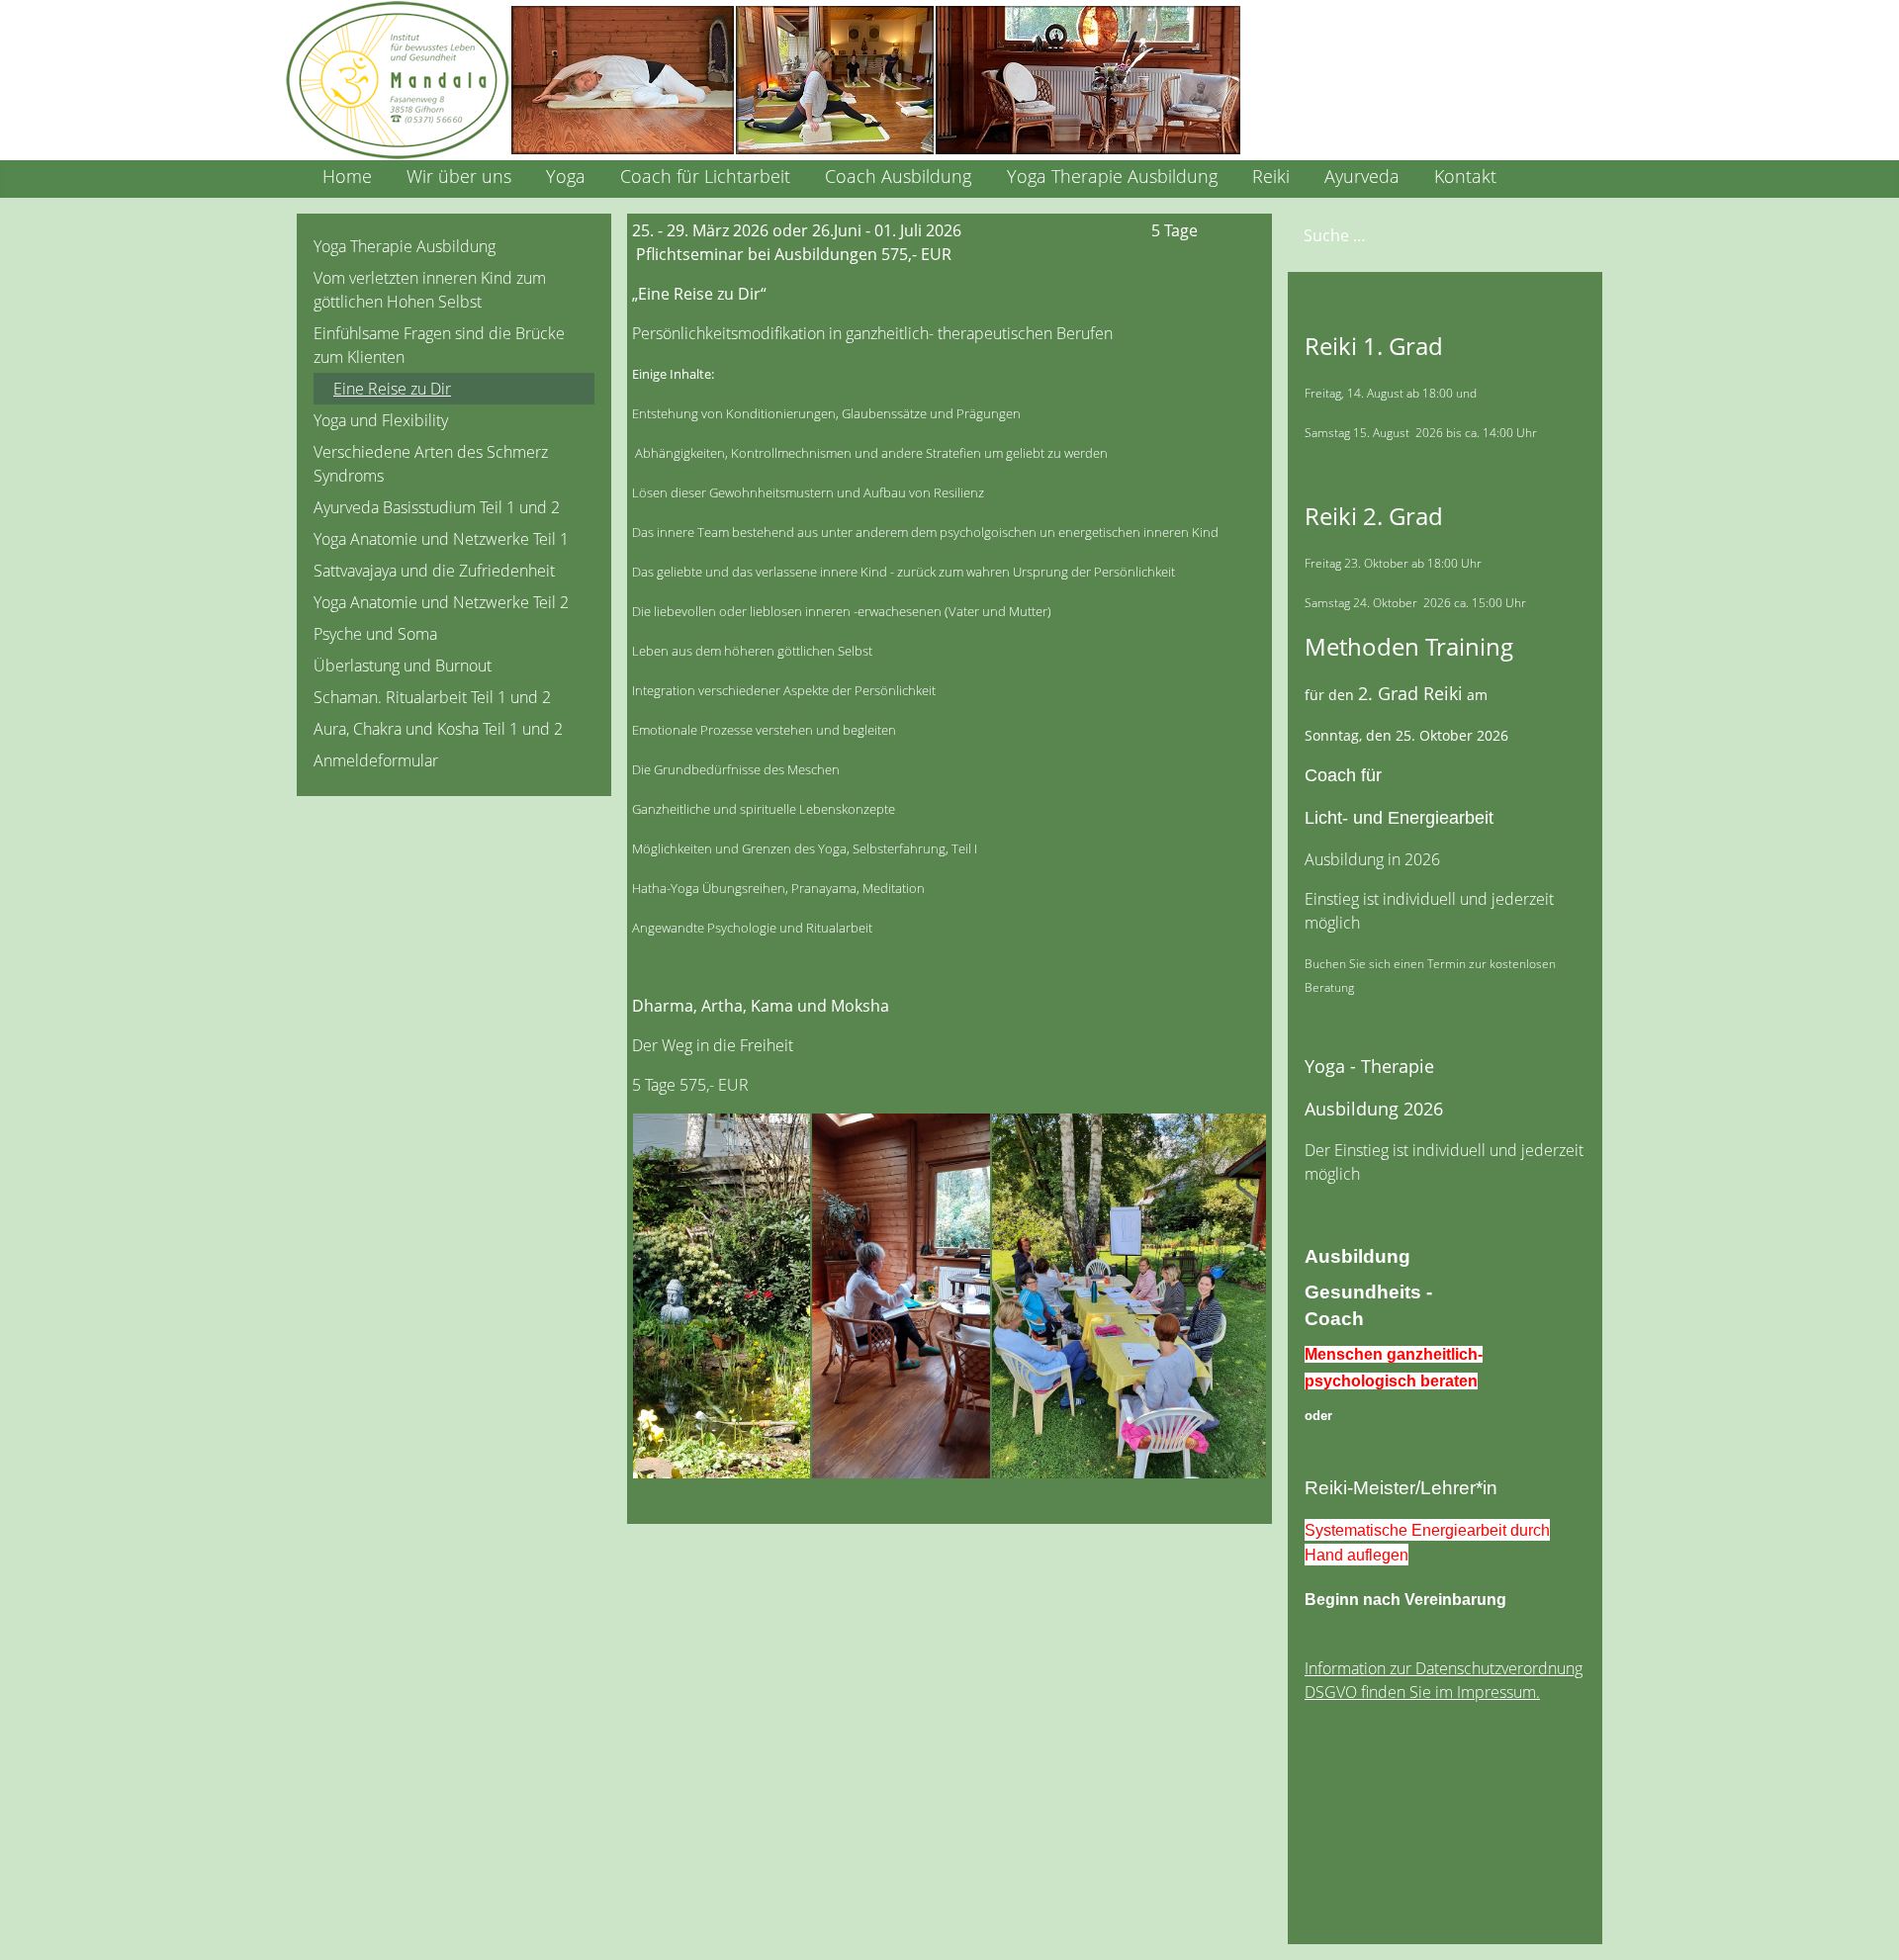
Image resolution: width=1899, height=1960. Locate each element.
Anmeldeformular (376, 760)
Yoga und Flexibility (381, 420)
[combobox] (1406, 235)
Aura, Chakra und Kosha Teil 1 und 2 (438, 729)
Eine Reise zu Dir (392, 389)
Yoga (566, 176)
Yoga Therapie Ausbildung (1112, 176)
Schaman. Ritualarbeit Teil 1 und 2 (432, 697)
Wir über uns (459, 176)
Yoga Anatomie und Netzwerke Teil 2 (441, 602)
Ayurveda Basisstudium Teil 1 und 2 (437, 507)
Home (347, 176)
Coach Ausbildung (898, 176)
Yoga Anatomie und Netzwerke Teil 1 (441, 539)
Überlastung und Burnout (403, 666)
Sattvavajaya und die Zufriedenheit (434, 571)
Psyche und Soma (375, 634)
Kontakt (1465, 176)
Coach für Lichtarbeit (705, 176)
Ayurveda (1362, 176)
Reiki (1271, 176)
